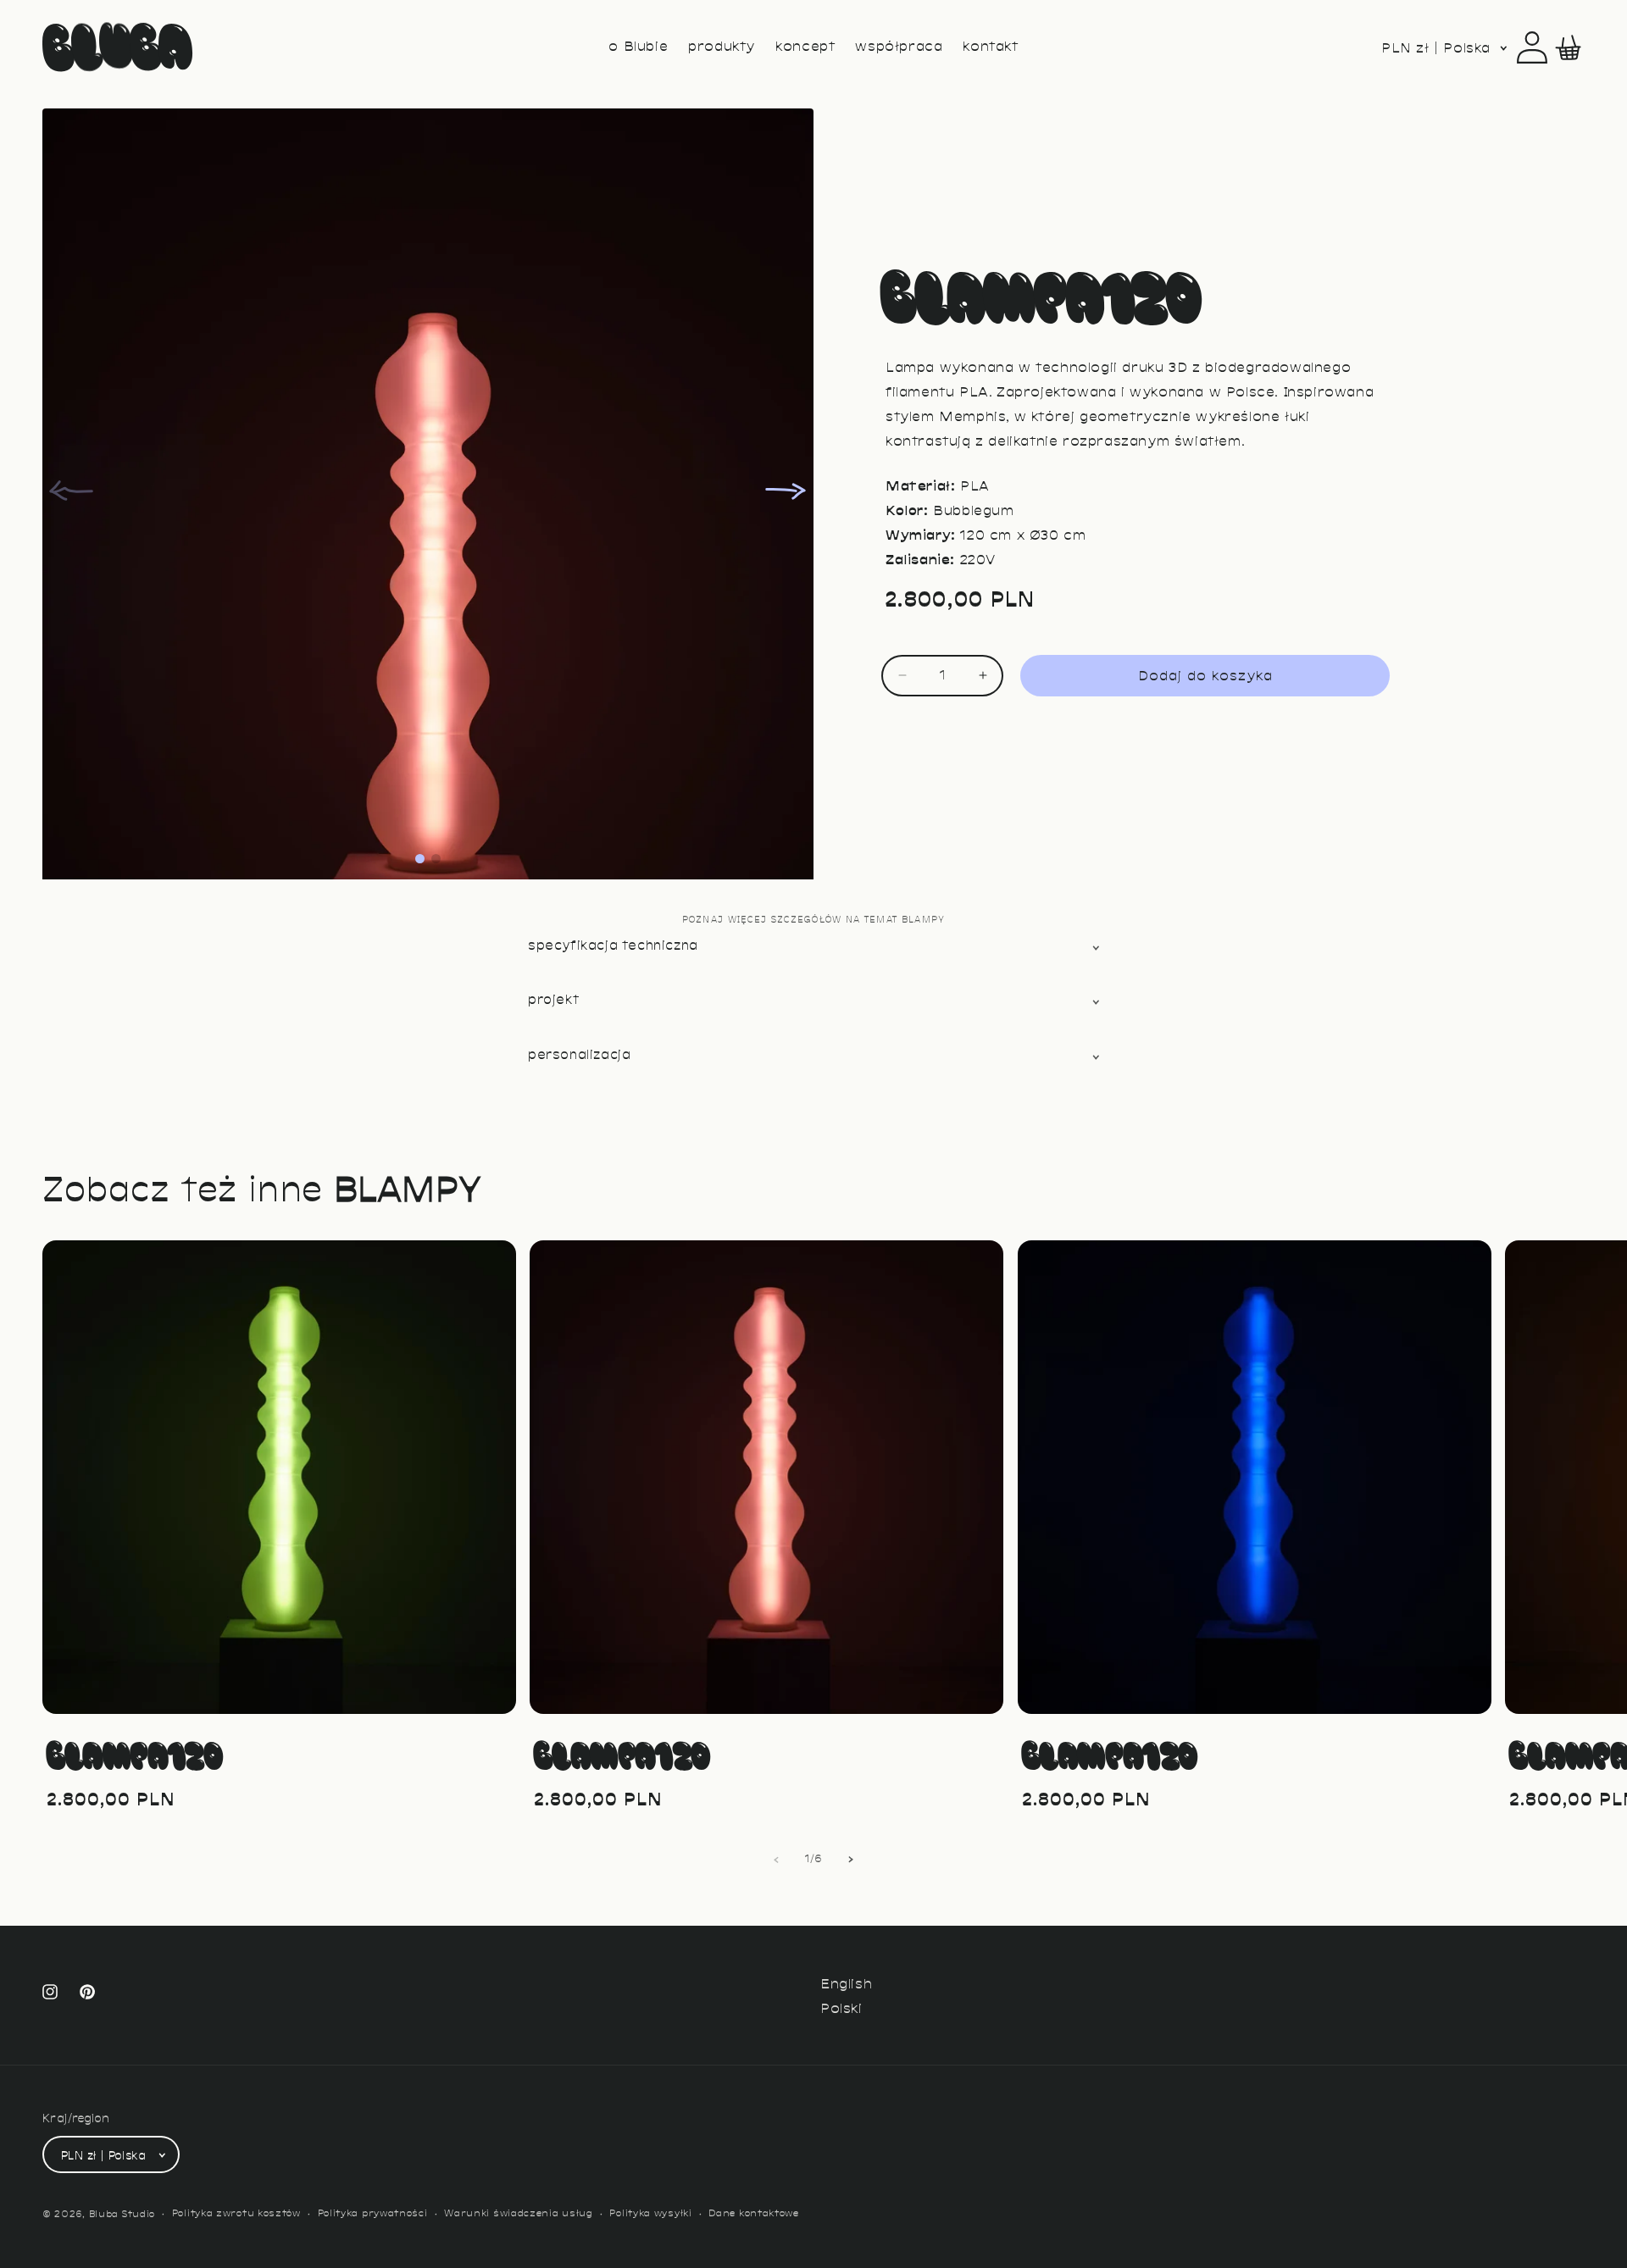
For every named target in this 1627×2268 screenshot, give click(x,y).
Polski (841, 2010)
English (846, 1985)
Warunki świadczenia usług (519, 2214)
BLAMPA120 (134, 1755)
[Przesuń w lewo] (776, 1860)
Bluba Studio (122, 2215)
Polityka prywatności (373, 2214)
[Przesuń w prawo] (851, 1860)
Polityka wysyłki (650, 2214)
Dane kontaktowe (754, 2214)
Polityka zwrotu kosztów (236, 2214)
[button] (1569, 47)
